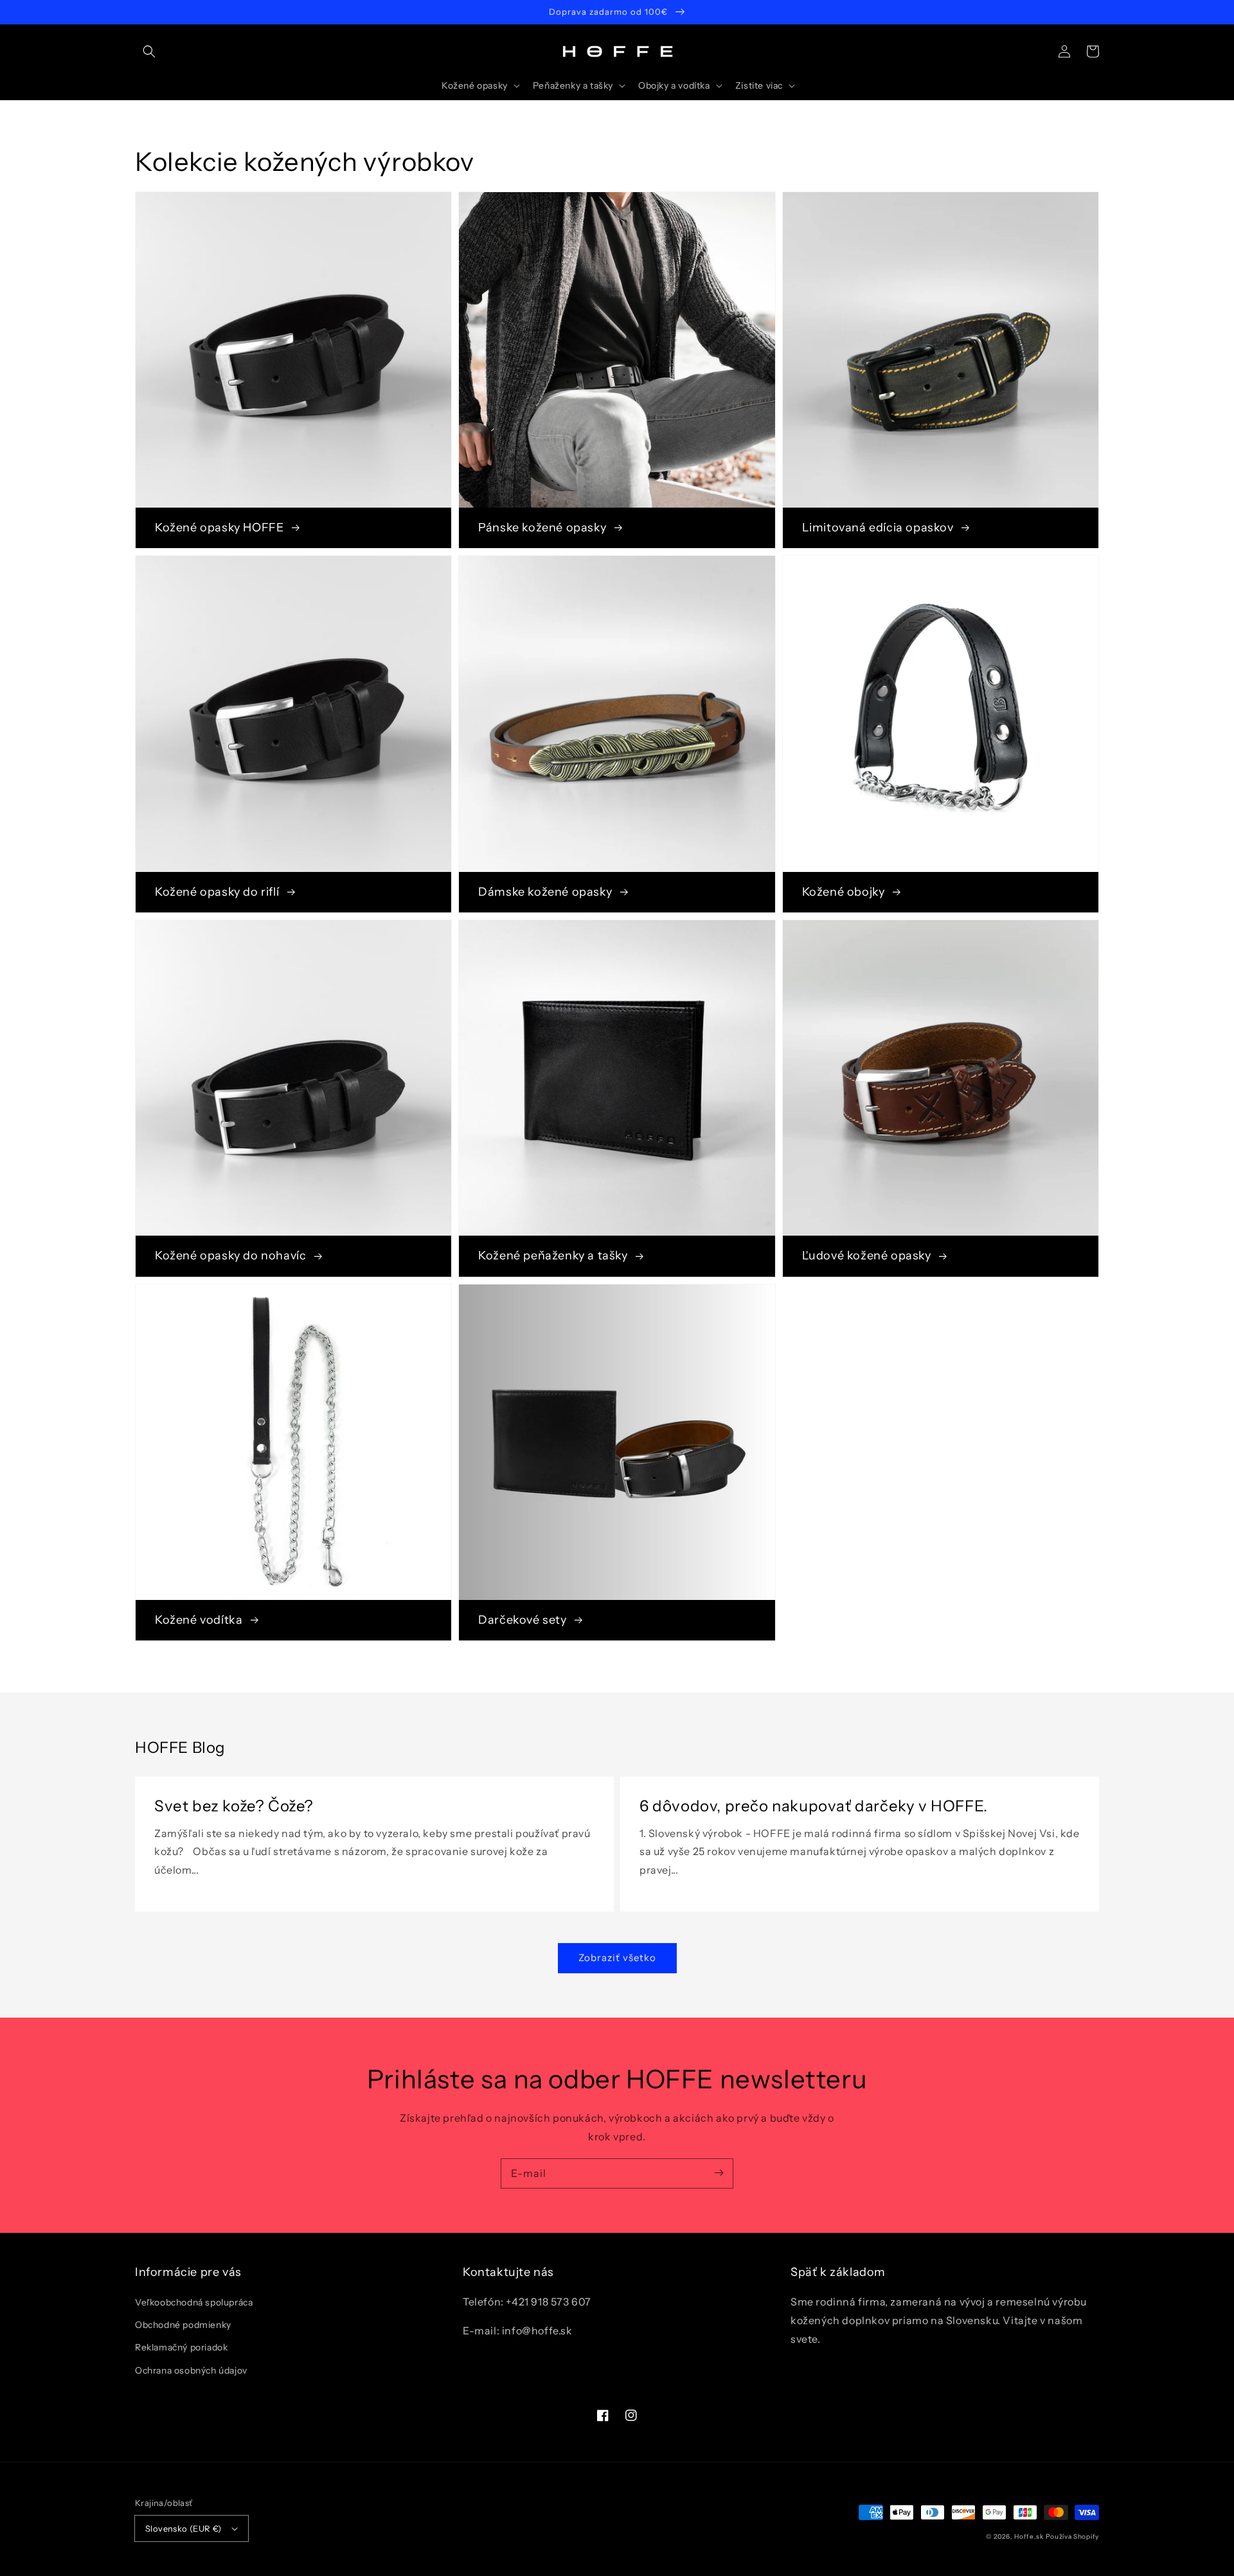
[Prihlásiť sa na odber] (719, 2173)
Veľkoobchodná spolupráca (194, 2302)
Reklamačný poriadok (181, 2347)
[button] (149, 51)
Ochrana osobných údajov (191, 2370)
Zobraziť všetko (617, 1958)
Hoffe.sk (1029, 2536)
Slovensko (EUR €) (183, 2528)
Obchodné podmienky (183, 2325)
